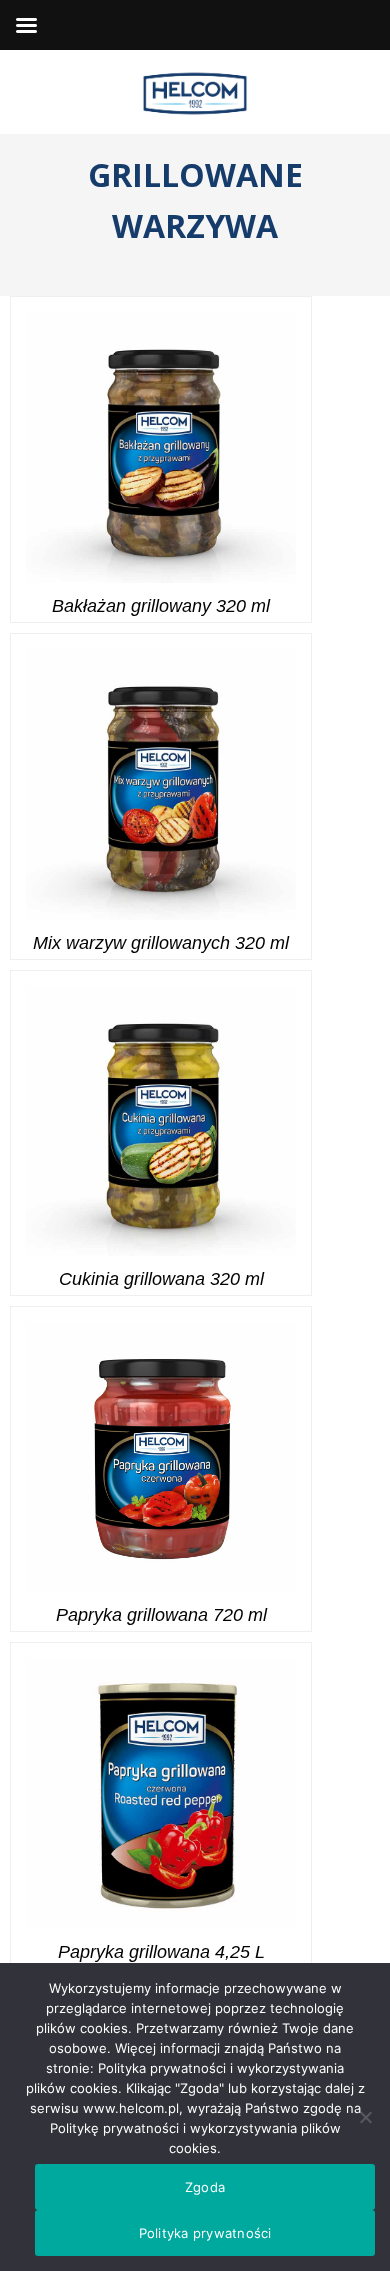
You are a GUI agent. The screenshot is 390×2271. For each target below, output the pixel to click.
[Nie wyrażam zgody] (365, 2117)
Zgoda (205, 2187)
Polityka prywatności (205, 2233)
